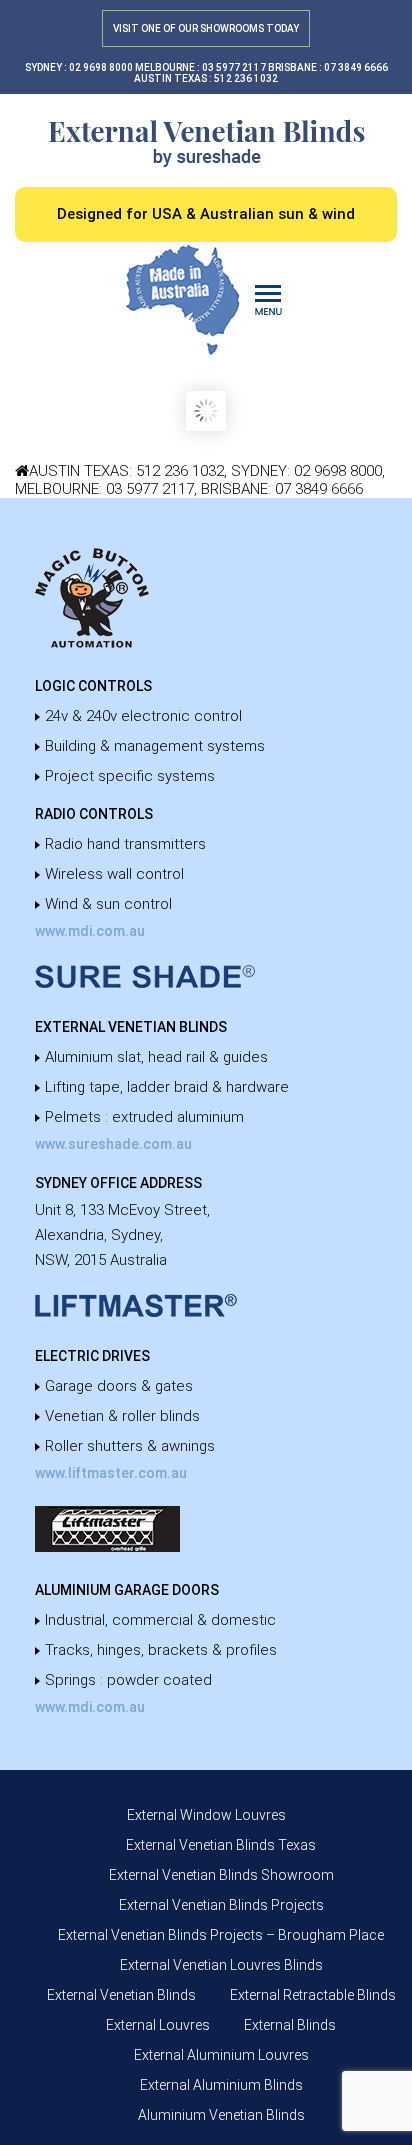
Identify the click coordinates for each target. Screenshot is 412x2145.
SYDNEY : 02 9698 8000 (79, 67)
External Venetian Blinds (121, 1995)
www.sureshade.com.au (113, 1144)
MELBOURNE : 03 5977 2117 (200, 67)
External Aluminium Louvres (221, 2055)
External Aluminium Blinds (221, 2085)
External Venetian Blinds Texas (221, 1845)
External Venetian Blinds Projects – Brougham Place (221, 1935)
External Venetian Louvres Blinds (221, 1965)
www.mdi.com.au (90, 931)
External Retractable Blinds (313, 1995)
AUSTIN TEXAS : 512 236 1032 (206, 78)
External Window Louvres (206, 1815)
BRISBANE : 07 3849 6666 (328, 67)
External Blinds (290, 2025)
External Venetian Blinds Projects (221, 1905)
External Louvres (158, 2025)
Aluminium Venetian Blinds (221, 2115)
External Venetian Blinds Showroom (221, 1875)
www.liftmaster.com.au (111, 1473)
